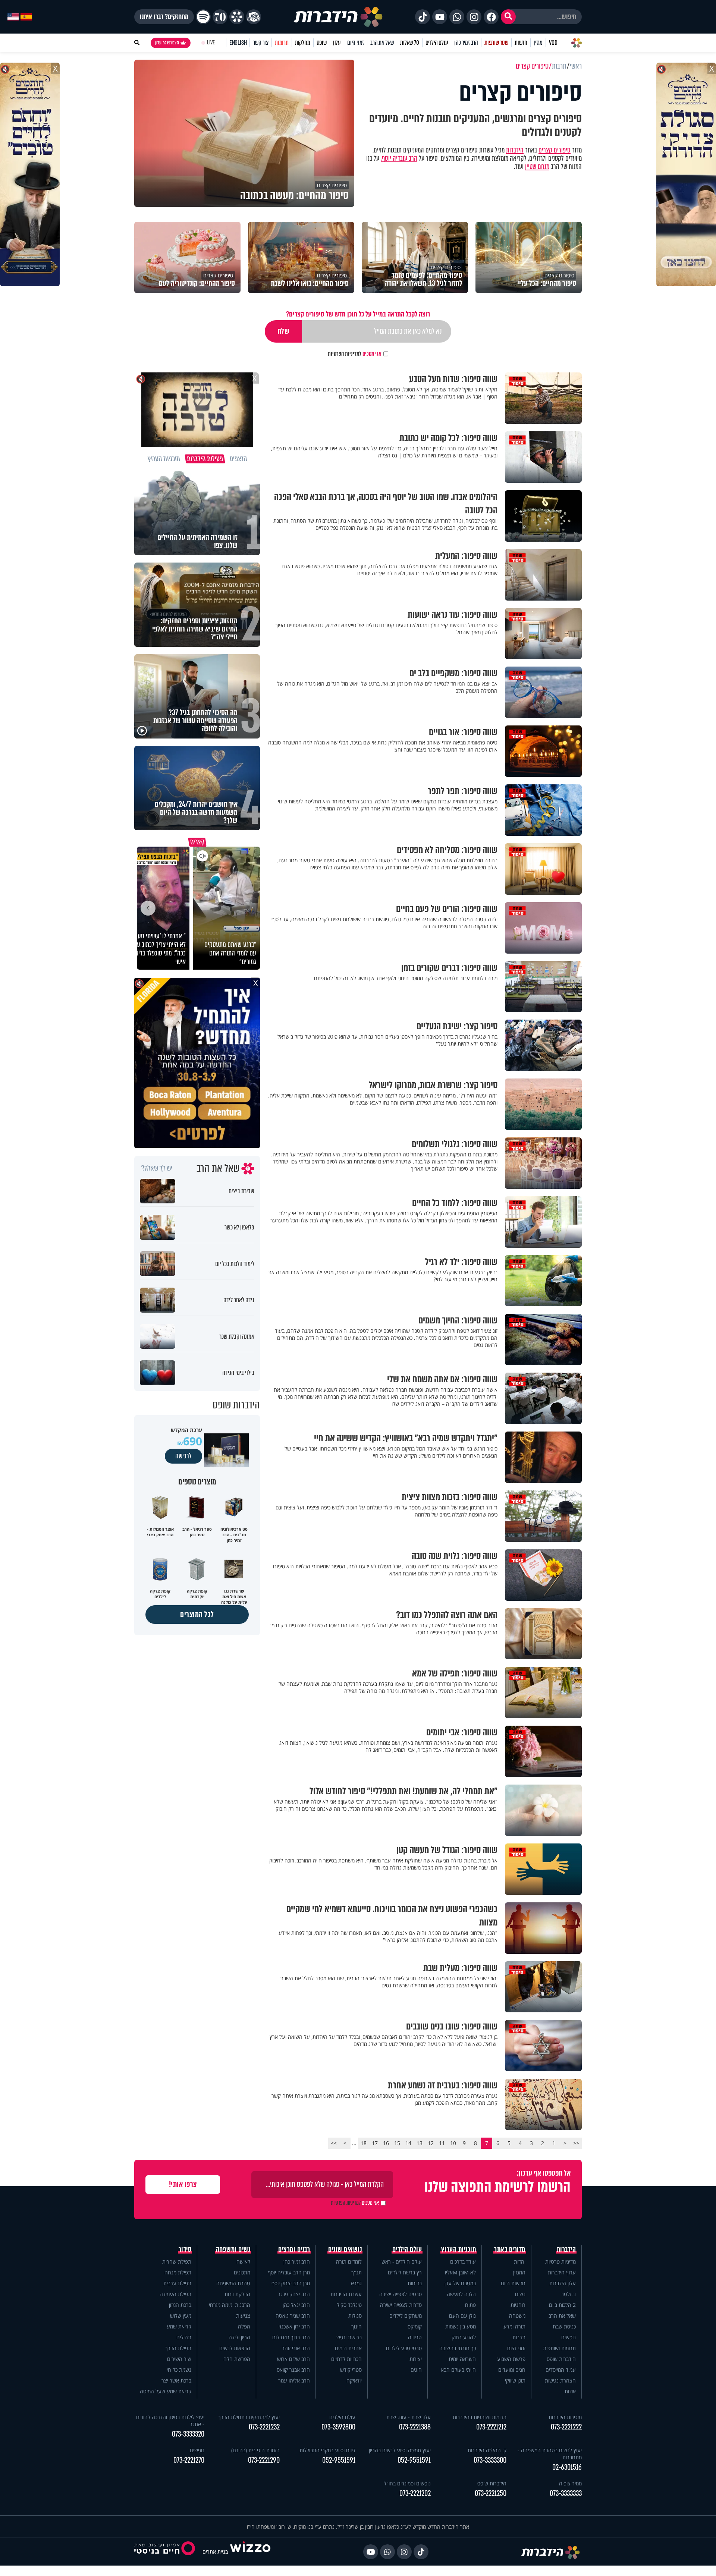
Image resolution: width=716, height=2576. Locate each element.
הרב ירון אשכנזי (294, 2326)
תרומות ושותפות (559, 2348)
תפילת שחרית (177, 2262)
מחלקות (303, 43)
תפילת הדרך (178, 2348)
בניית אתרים (215, 2552)
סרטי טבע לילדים (404, 2348)
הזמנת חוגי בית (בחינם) (255, 2450)
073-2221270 (189, 2460)
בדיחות (415, 2283)
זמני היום (356, 43)
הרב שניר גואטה (293, 2316)
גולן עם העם (462, 2316)
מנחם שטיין (537, 167)
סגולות (355, 2316)
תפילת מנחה (178, 2272)
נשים (520, 2294)
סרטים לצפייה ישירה (401, 2294)
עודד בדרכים (463, 2262)
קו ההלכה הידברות (487, 2450)
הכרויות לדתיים (346, 2359)
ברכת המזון (180, 2305)
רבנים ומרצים (294, 2249)
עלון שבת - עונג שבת (409, 2417)
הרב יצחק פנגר (294, 2294)
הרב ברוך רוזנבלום (291, 2337)
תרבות (519, 2337)
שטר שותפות (496, 43)
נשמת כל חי (179, 2370)
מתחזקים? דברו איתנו (164, 17)
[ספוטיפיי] (203, 17)
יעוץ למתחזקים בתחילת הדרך (249, 2417)
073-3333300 (490, 2460)
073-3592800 (338, 2427)
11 (442, 2143)
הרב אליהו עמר (294, 2380)
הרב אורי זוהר (296, 2348)
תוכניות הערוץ (459, 2249)
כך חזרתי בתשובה (458, 2348)
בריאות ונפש (349, 2337)
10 (453, 2143)
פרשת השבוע (511, 2359)
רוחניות (518, 2305)
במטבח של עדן (460, 2283)
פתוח (470, 2305)
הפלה (244, 2326)
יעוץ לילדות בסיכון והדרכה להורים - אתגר (170, 2421)
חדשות (521, 43)
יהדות (520, 2262)
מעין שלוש (181, 2316)
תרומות (282, 43)
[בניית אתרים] (250, 2552)
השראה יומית (462, 2359)
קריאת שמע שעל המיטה (166, 2391)
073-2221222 (566, 2427)
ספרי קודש (351, 2370)
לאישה (243, 2262)
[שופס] (237, 17)
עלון (337, 43)
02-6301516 (567, 2467)
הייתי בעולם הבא (458, 2370)
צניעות (243, 2316)
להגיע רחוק (464, 2337)
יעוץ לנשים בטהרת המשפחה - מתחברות (550, 2454)
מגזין (538, 43)
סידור (185, 2249)
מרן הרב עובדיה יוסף (289, 2272)
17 (375, 2143)
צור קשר (261, 43)
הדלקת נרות (237, 2294)
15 (397, 2143)
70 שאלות (409, 43)
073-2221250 (491, 2493)
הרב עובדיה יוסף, (399, 158)
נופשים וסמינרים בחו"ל (407, 2483)
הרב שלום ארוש (293, 2359)
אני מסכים (355, 354)
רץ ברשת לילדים (405, 2272)
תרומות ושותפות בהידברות (480, 2417)
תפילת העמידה (175, 2294)
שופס (322, 43)
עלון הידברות (563, 2283)
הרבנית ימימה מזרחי (230, 2305)
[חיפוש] (508, 17)
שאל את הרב (382, 43)
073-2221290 (264, 2460)
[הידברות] (338, 17)
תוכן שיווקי (515, 2380)
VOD (553, 43)
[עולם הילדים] (254, 17)
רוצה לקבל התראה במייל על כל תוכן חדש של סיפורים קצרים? (358, 314)
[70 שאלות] (220, 17)
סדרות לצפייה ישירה (401, 2305)
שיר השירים (179, 2359)
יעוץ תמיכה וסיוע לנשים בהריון (400, 2450)
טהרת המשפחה (233, 2283)
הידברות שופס (561, 2359)
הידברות (515, 150)
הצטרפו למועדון (167, 43)
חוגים (416, 2370)
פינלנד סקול (349, 2305)
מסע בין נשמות (461, 2326)
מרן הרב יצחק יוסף (291, 2283)
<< (576, 2143)
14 (408, 2143)
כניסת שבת (564, 2326)
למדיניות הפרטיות (345, 354)
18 (364, 2143)
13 (420, 2143)
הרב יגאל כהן (296, 2305)
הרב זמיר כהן (466, 43)
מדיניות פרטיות (560, 2262)
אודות (570, 2391)
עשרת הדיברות (346, 2294)
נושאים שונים (345, 2249)
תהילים (184, 2337)
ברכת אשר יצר (176, 2380)
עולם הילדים (437, 43)
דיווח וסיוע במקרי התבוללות (327, 2450)
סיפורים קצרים (555, 150)
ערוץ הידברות (562, 2272)
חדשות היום (513, 2283)
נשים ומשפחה (233, 2249)
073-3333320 (188, 2434)
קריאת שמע (179, 2326)
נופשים (569, 2337)
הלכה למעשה (461, 2294)
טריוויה (415, 2337)
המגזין (519, 2272)
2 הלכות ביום (562, 2305)
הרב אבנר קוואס (293, 2370)
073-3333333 (566, 2493)
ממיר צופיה (570, 2483)
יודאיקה (354, 2380)
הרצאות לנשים (235, 2348)
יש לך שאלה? (157, 1168)
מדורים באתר (510, 2249)
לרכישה (183, 1456)
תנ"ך (357, 2272)
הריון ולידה (239, 2337)
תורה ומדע (514, 2326)
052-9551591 (414, 2460)
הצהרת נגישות (560, 2380)
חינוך (357, 2326)
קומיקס (415, 2326)
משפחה (517, 2316)
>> (334, 2143)
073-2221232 (264, 2427)
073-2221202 (415, 2493)
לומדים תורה (349, 2262)
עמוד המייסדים (561, 2370)
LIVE (211, 43)
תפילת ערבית (177, 2283)
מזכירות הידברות (565, 2417)
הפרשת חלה (237, 2359)
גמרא (356, 2283)
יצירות (416, 2359)
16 (386, 2143)
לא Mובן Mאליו (460, 2272)
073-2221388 (415, 2427)
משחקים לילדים (406, 2316)
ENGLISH (238, 43)
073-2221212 (491, 2427)
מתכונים (242, 2272)
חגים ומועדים (512, 2370)
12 (431, 2143)
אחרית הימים (348, 2348)
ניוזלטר (569, 2294)
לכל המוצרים (197, 1614)
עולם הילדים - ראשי (401, 2262)
